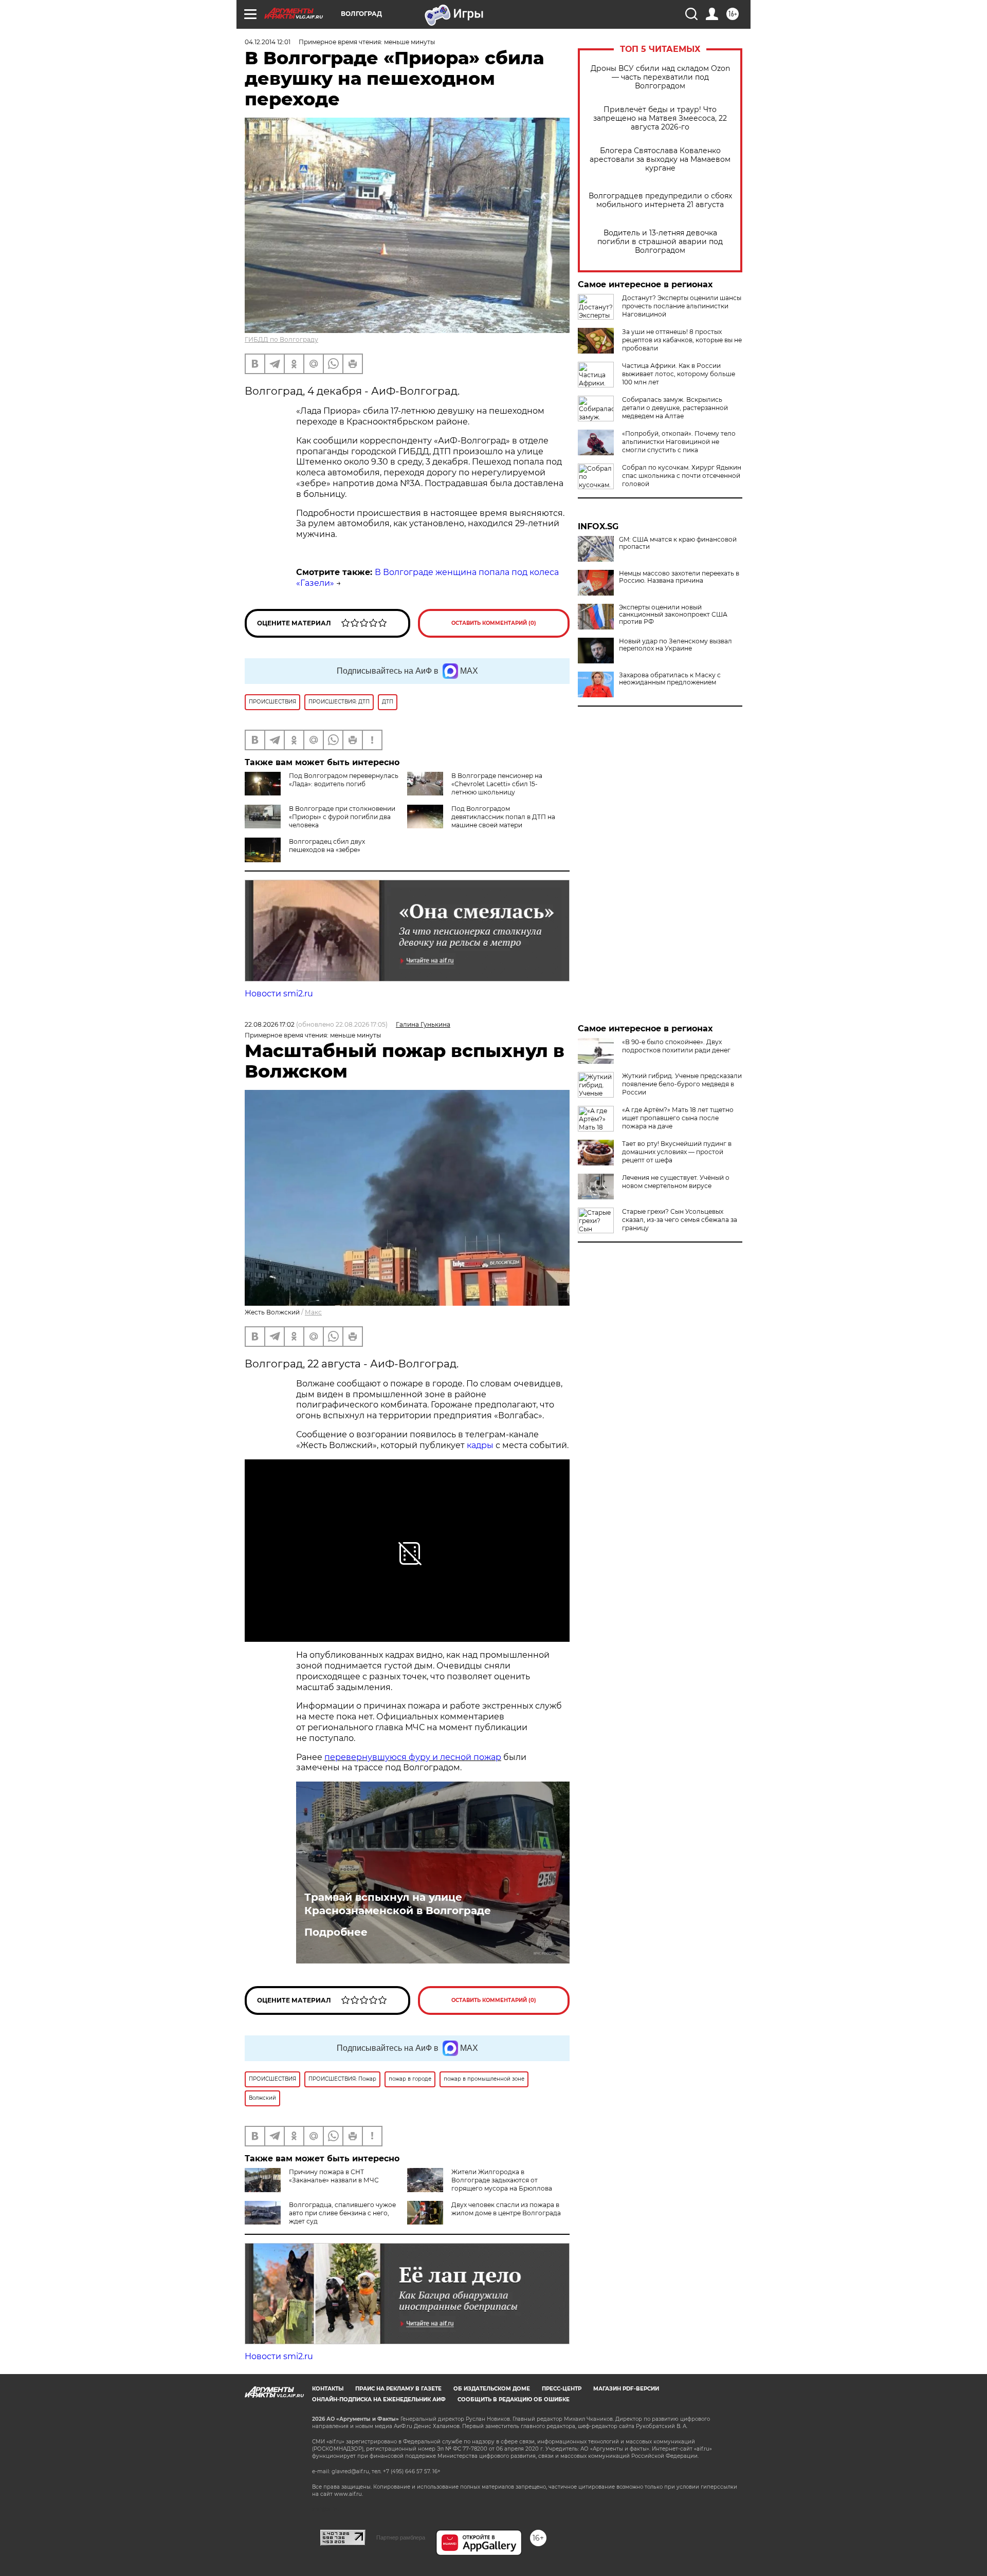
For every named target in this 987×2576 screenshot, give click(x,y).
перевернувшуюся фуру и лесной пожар (413, 1757)
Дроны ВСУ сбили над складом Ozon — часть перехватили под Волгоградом (660, 77)
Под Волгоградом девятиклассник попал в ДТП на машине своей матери (503, 817)
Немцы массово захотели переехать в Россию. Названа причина (679, 577)
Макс (313, 1312)
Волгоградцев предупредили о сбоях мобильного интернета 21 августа (660, 200)
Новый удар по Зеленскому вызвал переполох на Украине (675, 645)
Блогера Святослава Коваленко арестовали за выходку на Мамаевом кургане (660, 160)
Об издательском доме (492, 2389)
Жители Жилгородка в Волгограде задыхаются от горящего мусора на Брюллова (502, 2180)
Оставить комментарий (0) (494, 623)
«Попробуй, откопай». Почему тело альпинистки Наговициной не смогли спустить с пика (679, 442)
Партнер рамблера (401, 2537)
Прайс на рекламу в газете (398, 2389)
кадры (480, 1445)
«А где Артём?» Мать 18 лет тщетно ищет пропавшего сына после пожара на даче (678, 1118)
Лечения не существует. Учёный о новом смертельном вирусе (676, 1182)
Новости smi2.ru (279, 994)
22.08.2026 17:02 (270, 1024)
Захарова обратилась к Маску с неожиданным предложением (670, 679)
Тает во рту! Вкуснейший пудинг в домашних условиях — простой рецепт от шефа (677, 1152)
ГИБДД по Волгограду (281, 339)
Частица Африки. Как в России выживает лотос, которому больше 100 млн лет (679, 374)
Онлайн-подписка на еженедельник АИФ (379, 2399)
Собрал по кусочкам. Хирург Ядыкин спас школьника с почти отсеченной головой (682, 476)
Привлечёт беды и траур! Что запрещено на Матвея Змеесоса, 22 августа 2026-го (660, 118)
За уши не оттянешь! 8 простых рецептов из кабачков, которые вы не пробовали (682, 340)
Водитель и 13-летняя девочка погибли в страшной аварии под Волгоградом (660, 242)
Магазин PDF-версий (626, 2389)
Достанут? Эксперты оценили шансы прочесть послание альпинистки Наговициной (682, 306)
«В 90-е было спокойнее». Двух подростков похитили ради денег (676, 1046)
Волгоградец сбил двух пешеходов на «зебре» (327, 846)
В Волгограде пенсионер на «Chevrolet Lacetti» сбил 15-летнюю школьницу (497, 784)
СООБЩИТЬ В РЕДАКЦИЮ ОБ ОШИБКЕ (514, 2399)
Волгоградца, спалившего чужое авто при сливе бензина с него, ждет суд (342, 2213)
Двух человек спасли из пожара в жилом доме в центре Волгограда (506, 2209)
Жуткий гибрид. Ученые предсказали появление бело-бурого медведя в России (682, 1084)
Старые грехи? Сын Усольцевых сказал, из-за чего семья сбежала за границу (680, 1220)
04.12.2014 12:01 (268, 42)
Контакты (328, 2389)
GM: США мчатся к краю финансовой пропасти (678, 543)
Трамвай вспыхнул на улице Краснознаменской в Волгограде (398, 1904)
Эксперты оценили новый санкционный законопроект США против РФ (673, 615)
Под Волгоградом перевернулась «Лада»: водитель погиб (344, 780)
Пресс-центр (562, 2389)
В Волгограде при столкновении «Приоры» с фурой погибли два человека (342, 817)
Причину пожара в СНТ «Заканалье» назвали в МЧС (334, 2176)
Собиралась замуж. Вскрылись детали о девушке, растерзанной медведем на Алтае (675, 408)
